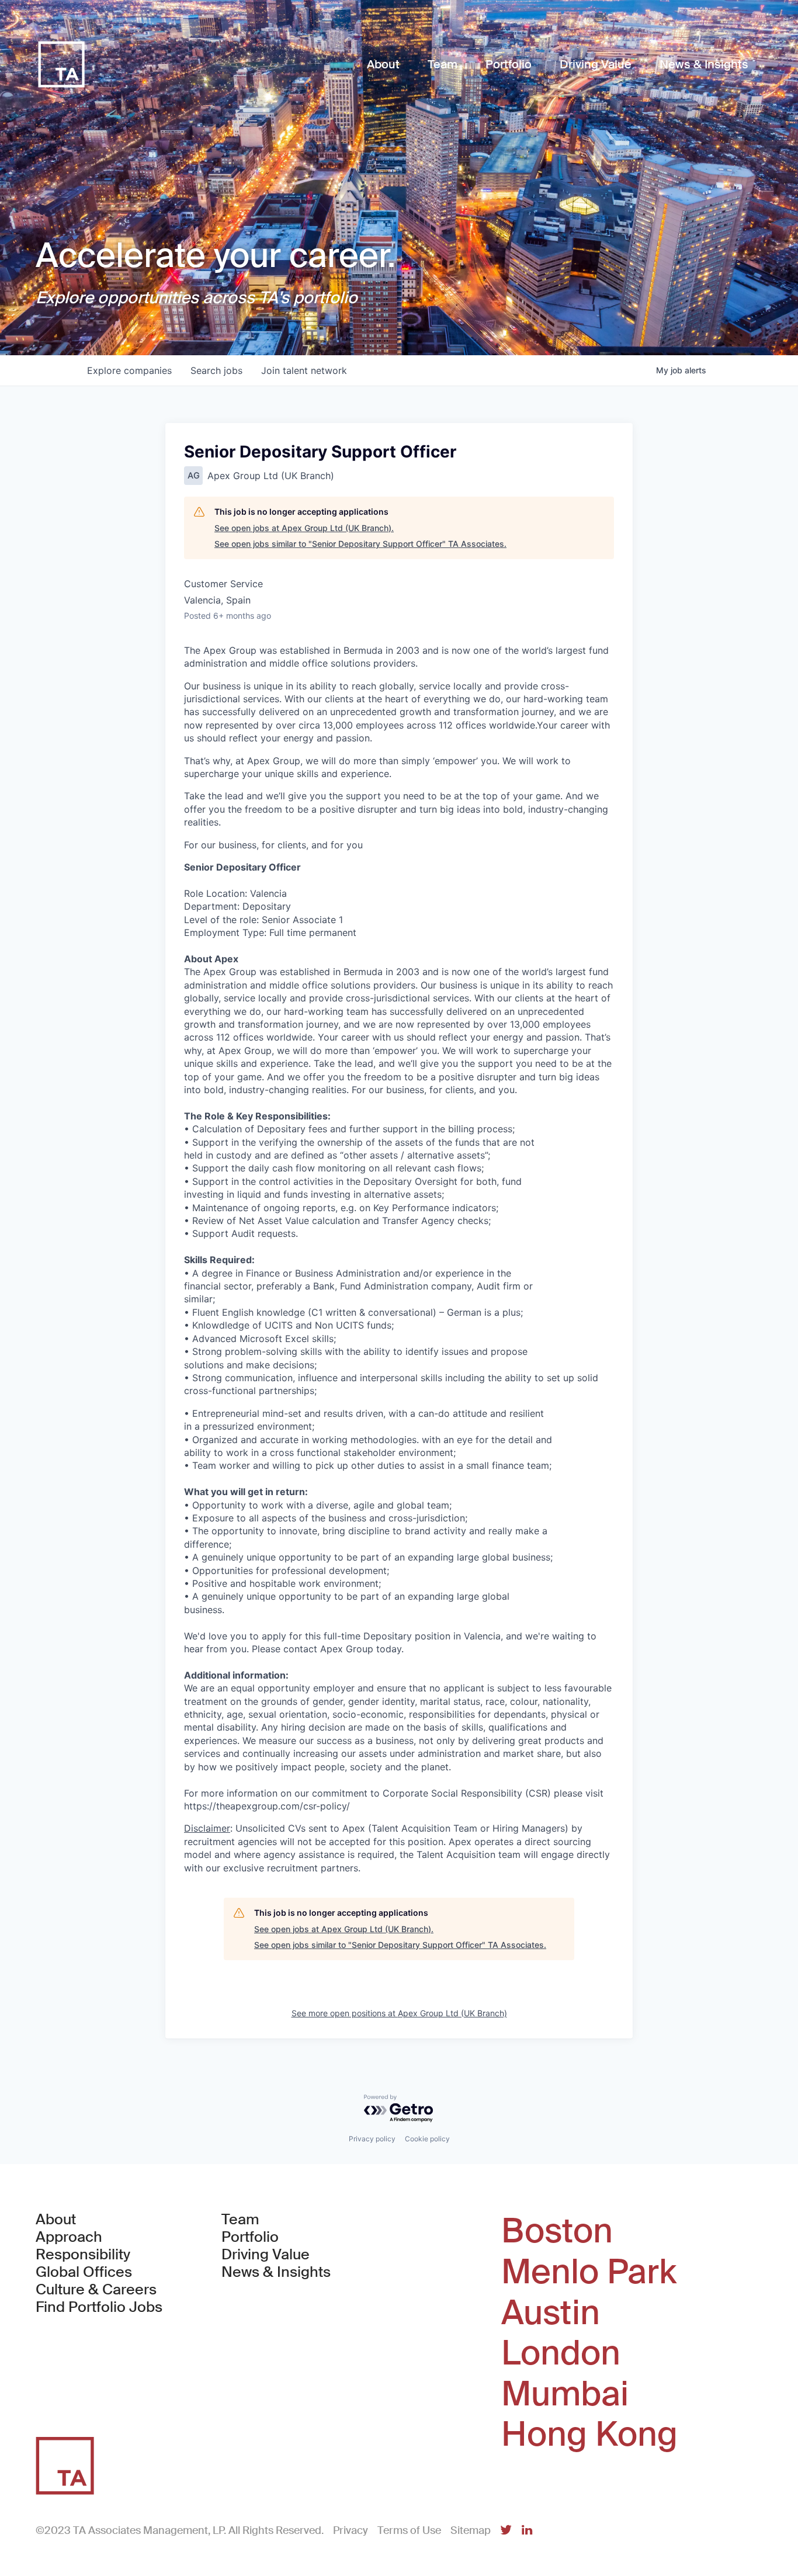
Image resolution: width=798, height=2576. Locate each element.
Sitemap (471, 2530)
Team (240, 2220)
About (56, 2220)
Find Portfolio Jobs (99, 2307)
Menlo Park (589, 2272)
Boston (557, 2231)
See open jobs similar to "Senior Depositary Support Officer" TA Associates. (360, 544)
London (561, 2353)
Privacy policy (372, 2139)
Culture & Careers (96, 2290)
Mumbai (565, 2394)
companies (129, 370)
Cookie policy (427, 2139)
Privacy (351, 2530)
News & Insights (276, 2272)
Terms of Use (409, 2530)
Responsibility (83, 2255)
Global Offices (84, 2272)
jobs (216, 370)
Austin (551, 2313)
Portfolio (250, 2237)
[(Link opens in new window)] (506, 2531)
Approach (69, 2237)
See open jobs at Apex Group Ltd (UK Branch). (304, 528)
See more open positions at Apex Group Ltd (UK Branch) (399, 2013)
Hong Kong (589, 2435)
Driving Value (266, 2255)
